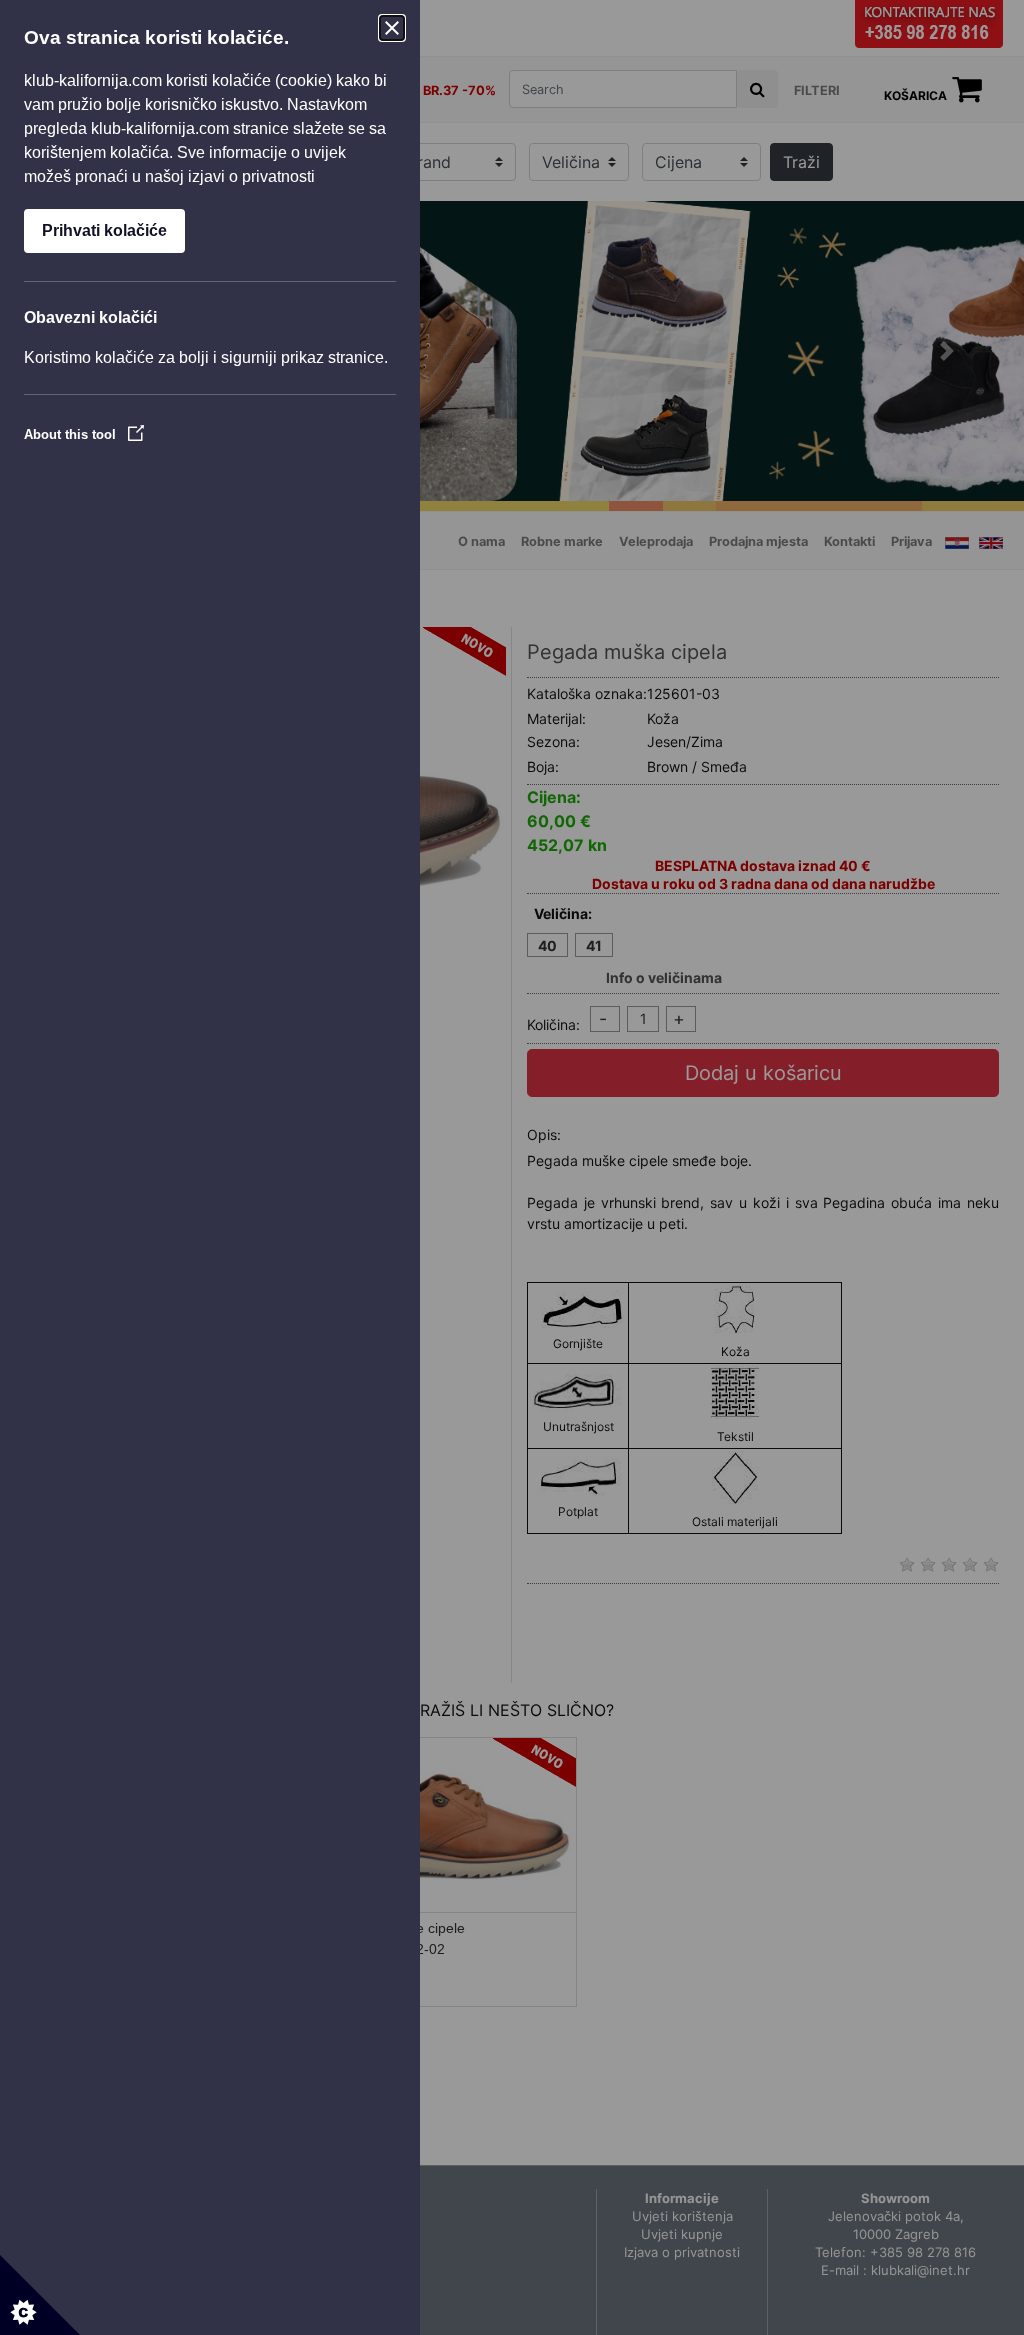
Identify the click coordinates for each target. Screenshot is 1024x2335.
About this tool (72, 434)
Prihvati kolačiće (104, 230)
